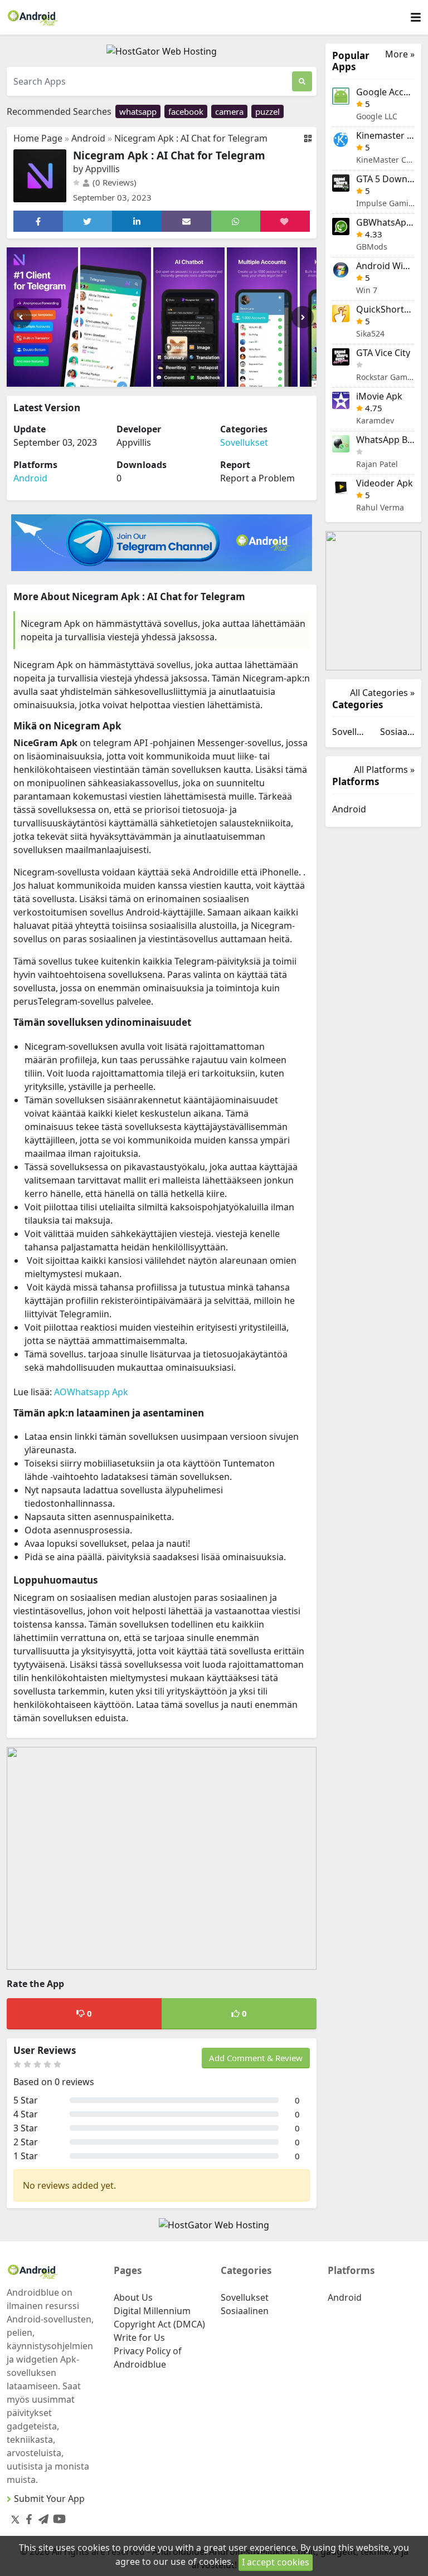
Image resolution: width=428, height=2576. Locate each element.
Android (88, 138)
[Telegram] (41, 2517)
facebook (186, 111)
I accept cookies (276, 2562)
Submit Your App (49, 2499)
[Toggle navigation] (416, 18)
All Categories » (382, 693)
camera (229, 111)
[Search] (302, 81)
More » (400, 54)
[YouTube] (57, 2517)
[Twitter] (15, 2519)
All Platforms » (384, 770)
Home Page (38, 138)
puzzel (267, 111)
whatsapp (138, 111)
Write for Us (139, 2338)
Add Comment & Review (256, 2058)
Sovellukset (244, 442)
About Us (133, 2297)
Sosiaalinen (397, 732)
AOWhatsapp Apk (91, 1392)
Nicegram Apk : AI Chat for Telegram (191, 138)
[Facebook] (27, 2517)
